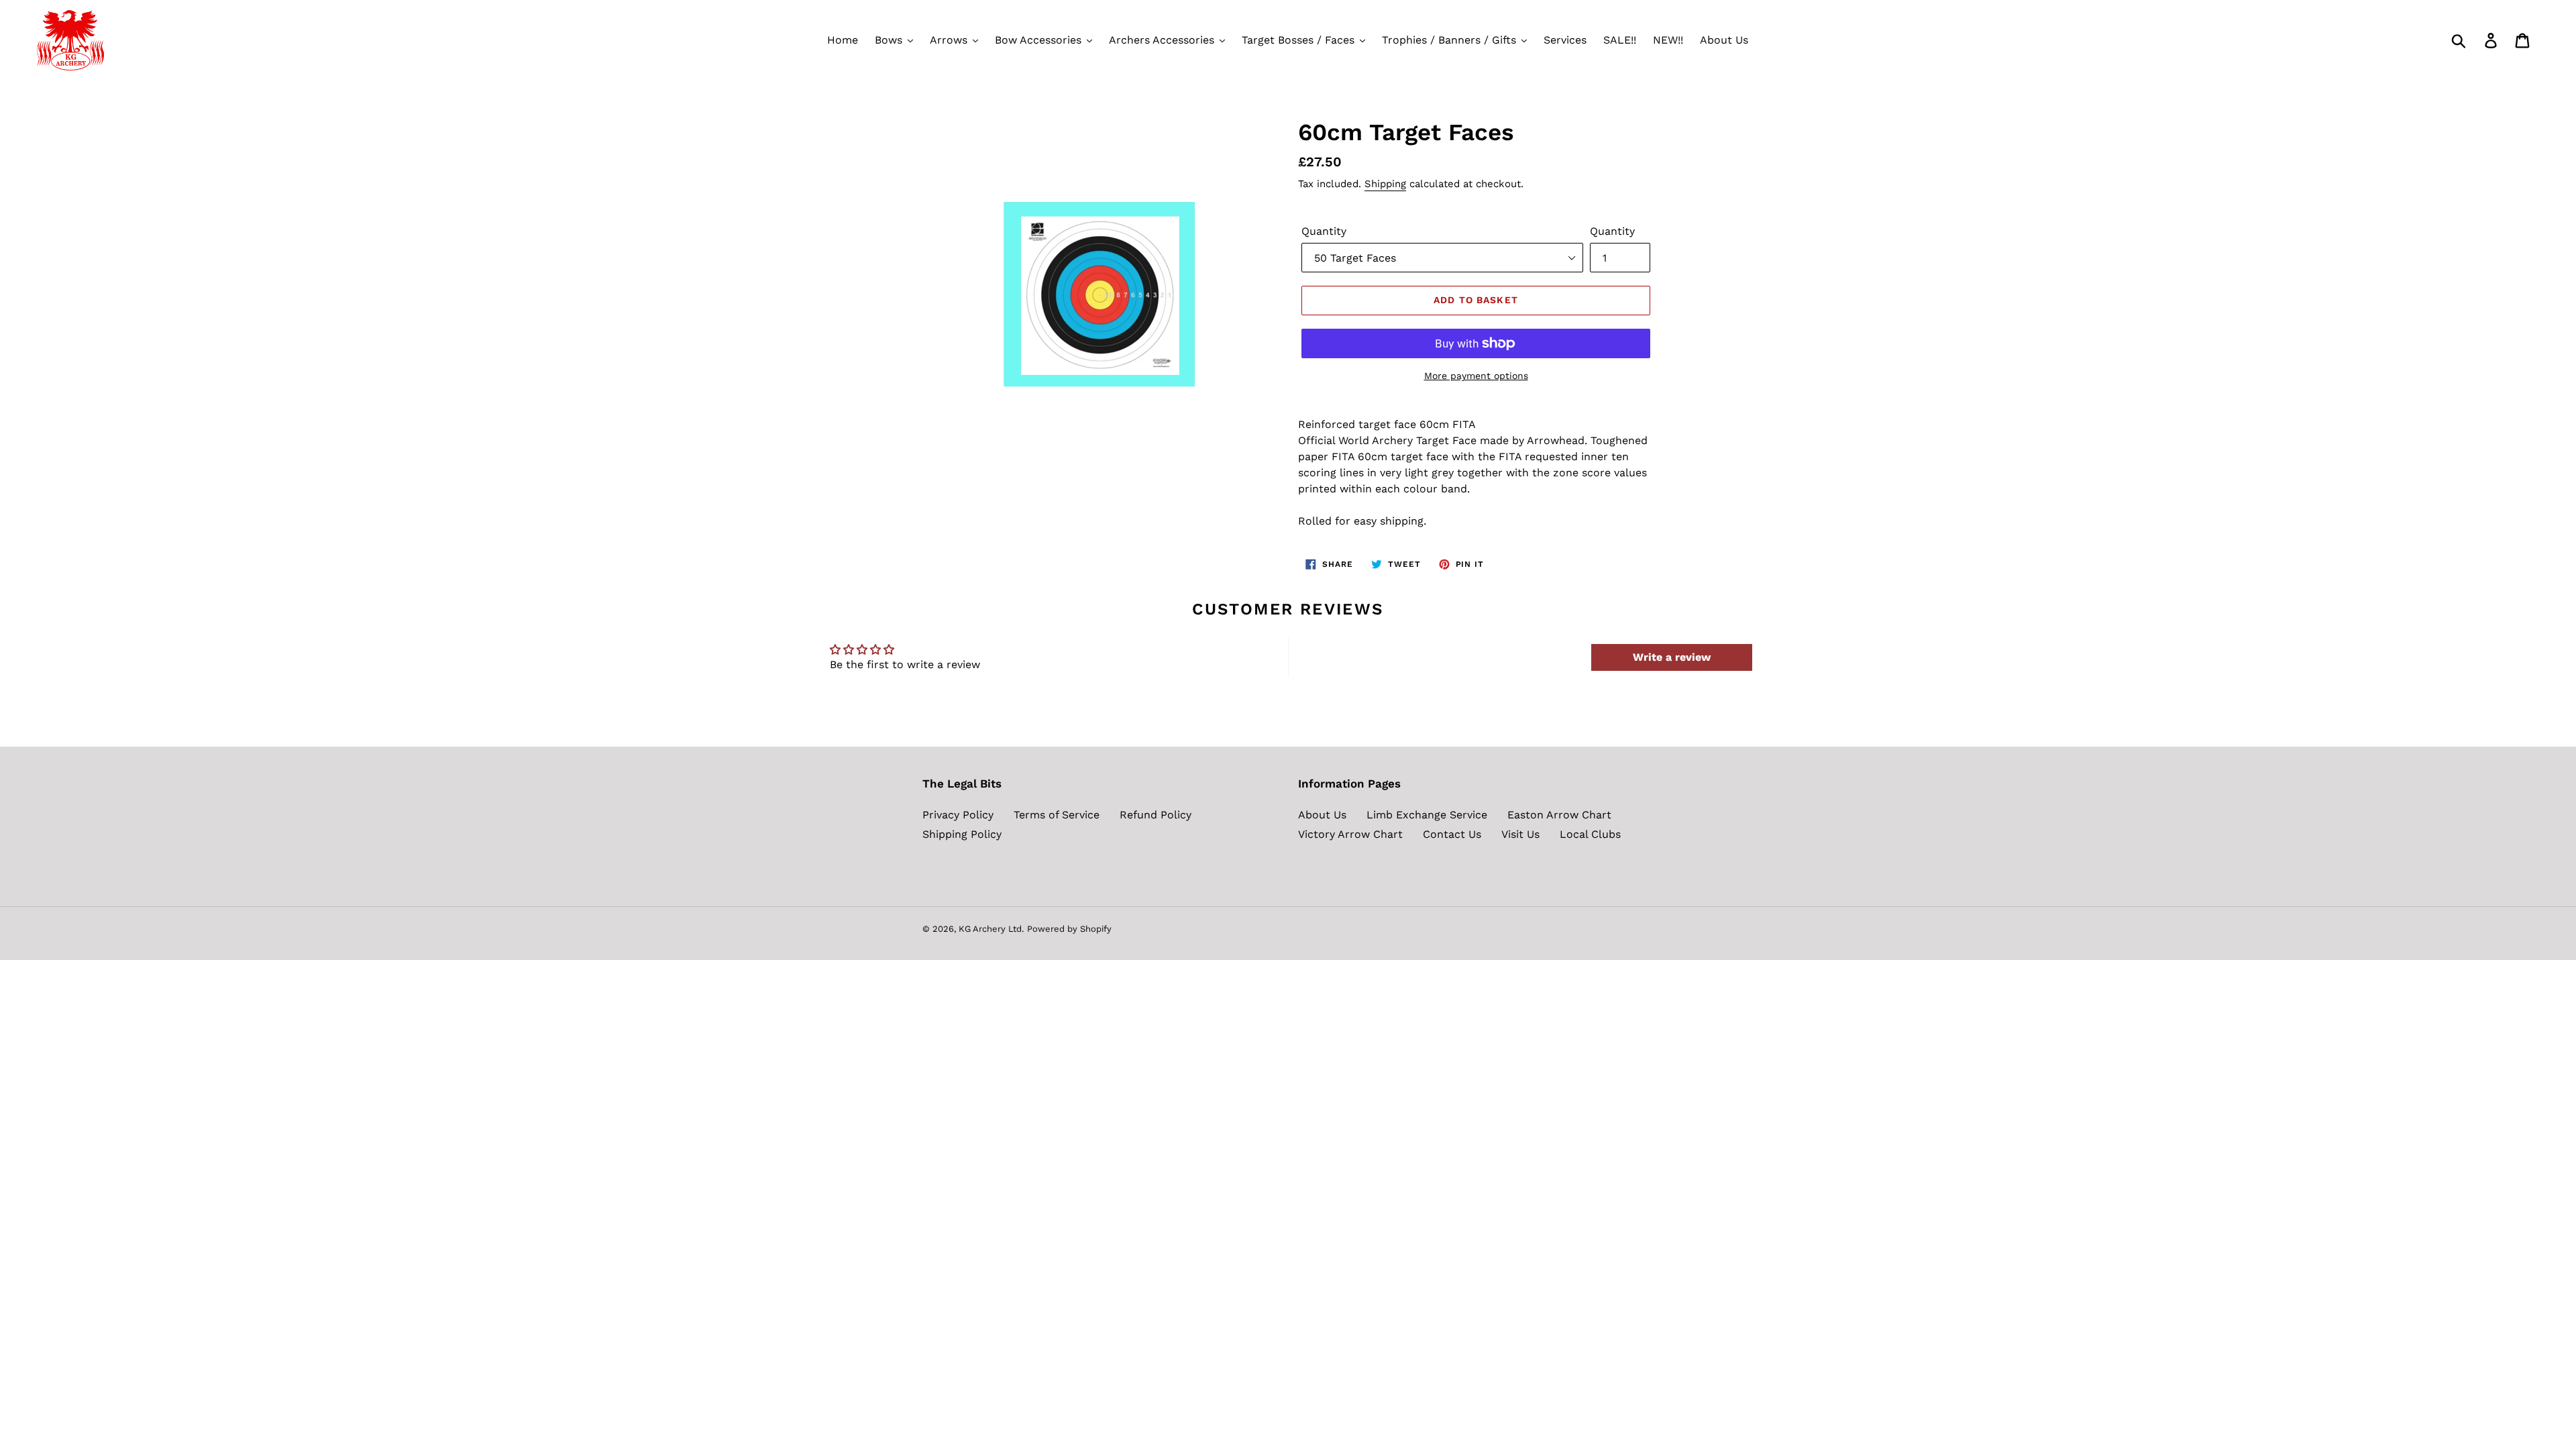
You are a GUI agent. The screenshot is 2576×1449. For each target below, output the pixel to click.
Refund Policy (1156, 815)
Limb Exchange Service (1427, 815)
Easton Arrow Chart (1559, 815)
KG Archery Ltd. (991, 929)
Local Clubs (1590, 834)
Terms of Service (1057, 815)
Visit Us (1520, 834)
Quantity (1324, 231)
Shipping (1385, 184)
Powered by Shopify (1069, 929)
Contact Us (1452, 834)
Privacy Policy (958, 815)
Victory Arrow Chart (1350, 834)
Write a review (1672, 657)
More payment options (1476, 376)
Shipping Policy (962, 834)
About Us (1322, 815)
